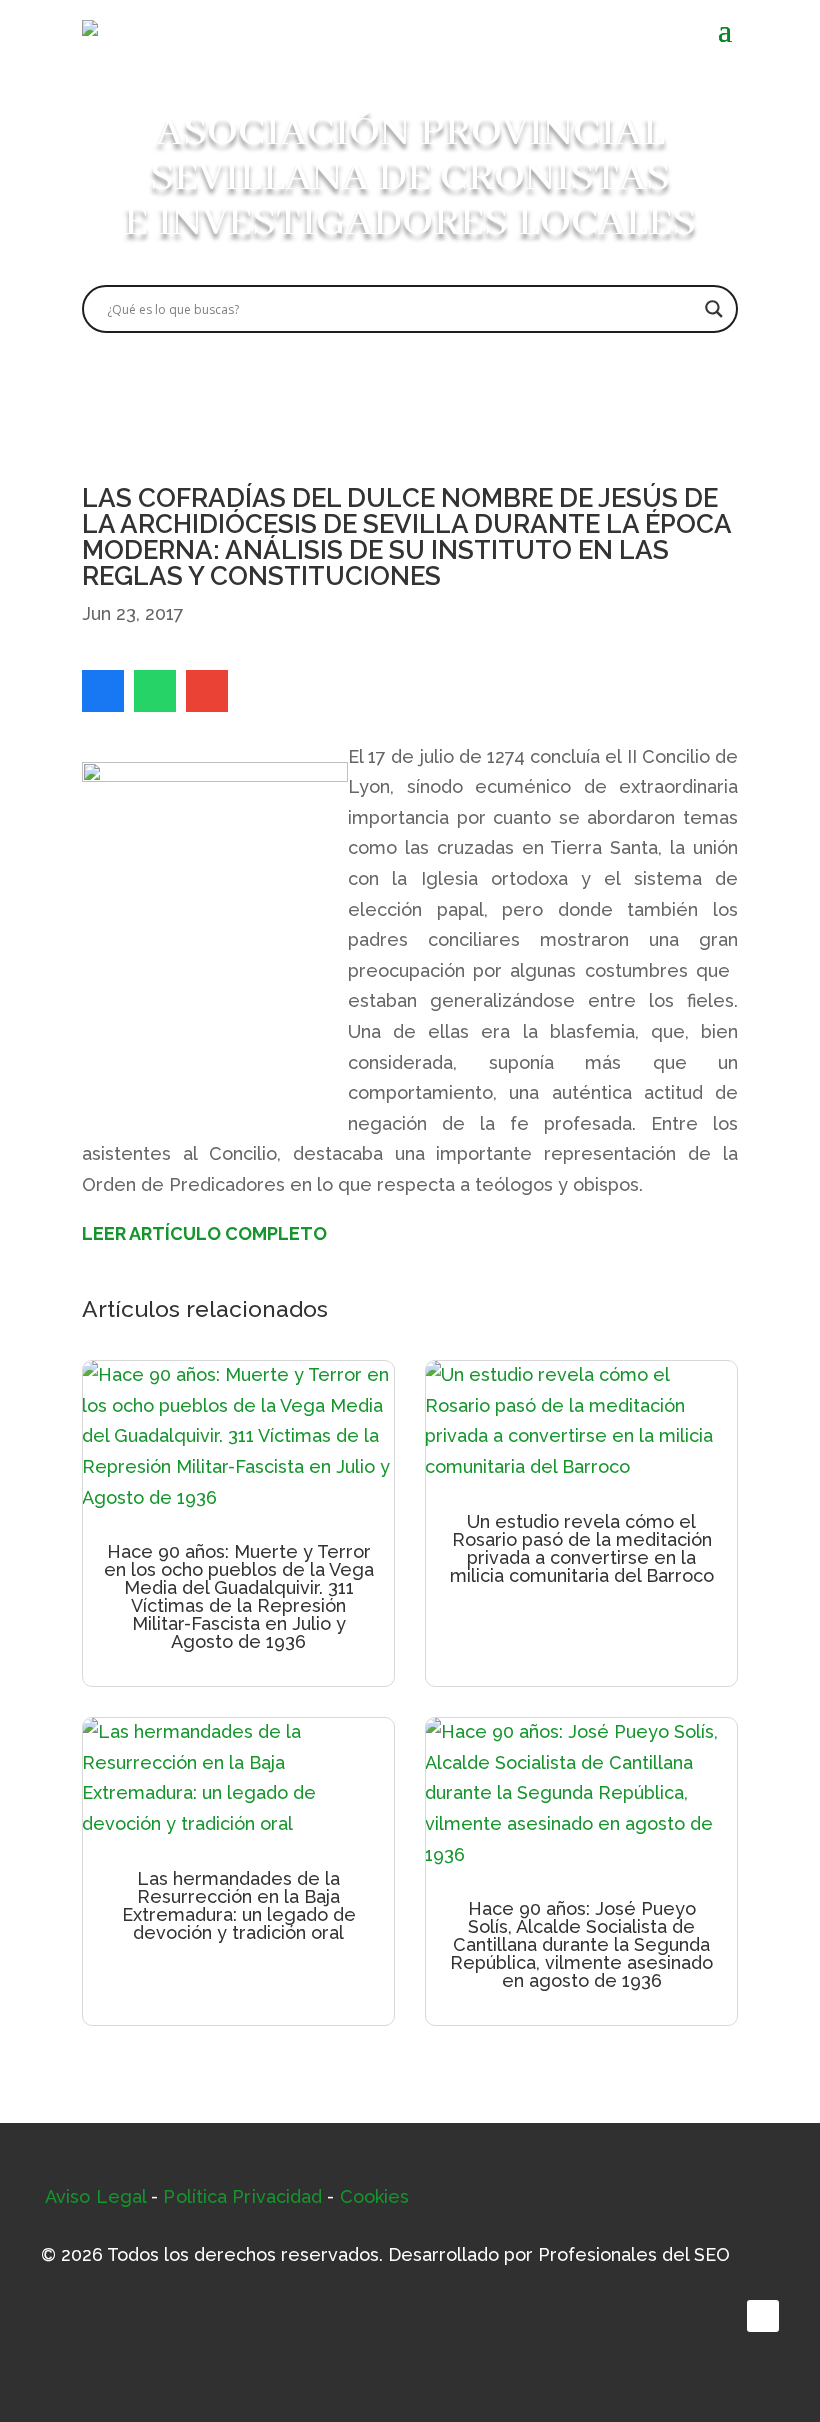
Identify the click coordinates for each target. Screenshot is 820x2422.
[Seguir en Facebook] (763, 2316)
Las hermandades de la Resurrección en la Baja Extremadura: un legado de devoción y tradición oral (239, 1905)
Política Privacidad (242, 2196)
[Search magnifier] (714, 309)
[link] (103, 691)
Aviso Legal (95, 2196)
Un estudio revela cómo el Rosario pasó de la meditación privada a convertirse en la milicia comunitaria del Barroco (582, 1548)
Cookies (375, 2196)
